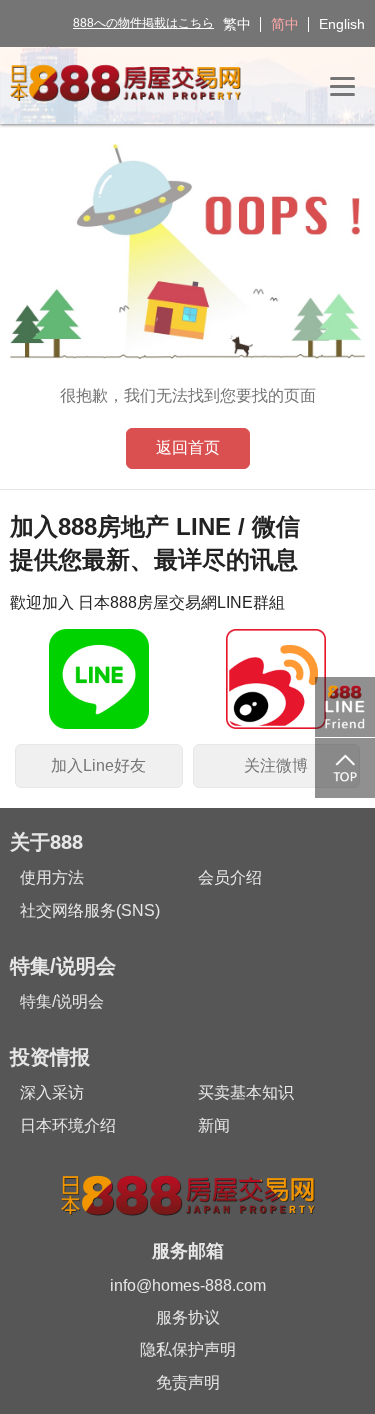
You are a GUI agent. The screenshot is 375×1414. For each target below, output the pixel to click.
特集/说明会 (62, 1001)
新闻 (214, 1125)
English (342, 24)
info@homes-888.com (188, 1285)
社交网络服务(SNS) (90, 910)
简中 (285, 24)
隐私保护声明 (188, 1349)
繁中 (237, 24)
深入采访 (52, 1092)
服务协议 (188, 1317)
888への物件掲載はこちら (143, 23)
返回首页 (188, 447)
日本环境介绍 (68, 1125)
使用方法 (52, 877)
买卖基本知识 (246, 1092)
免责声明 (188, 1382)
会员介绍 (230, 877)
